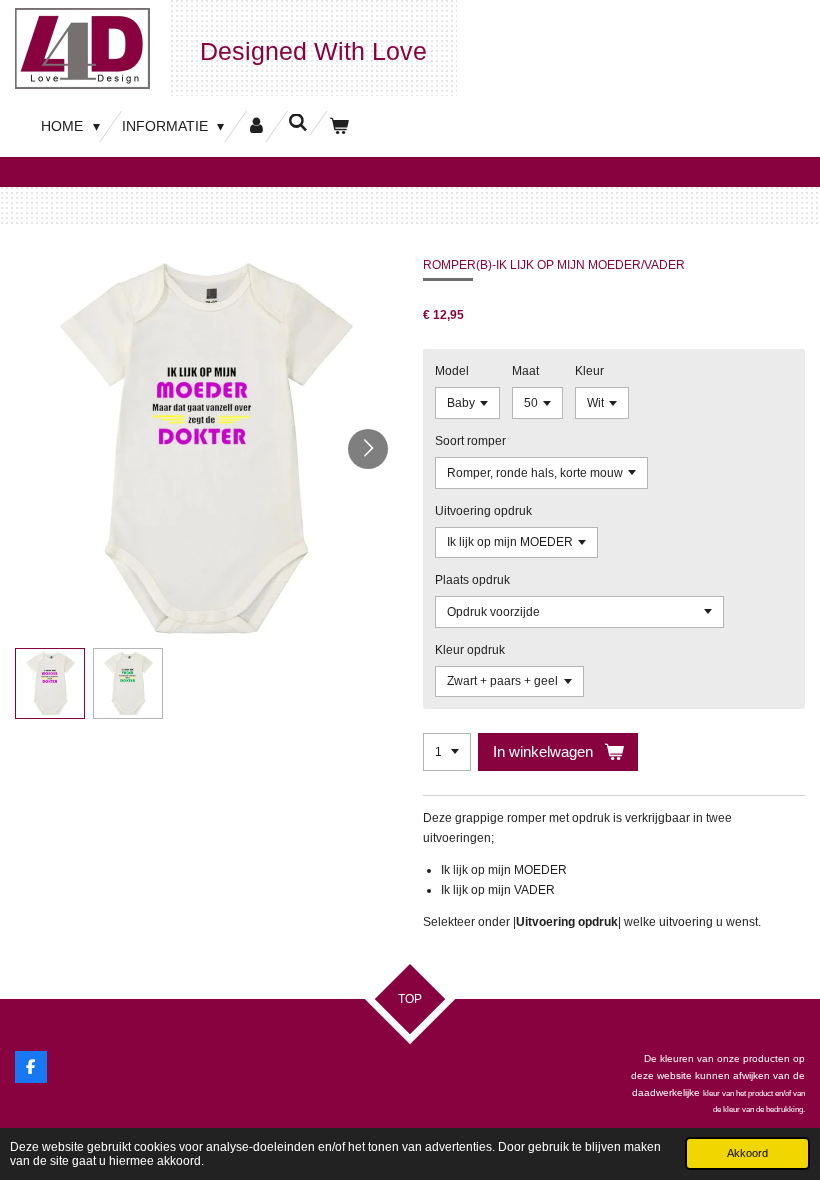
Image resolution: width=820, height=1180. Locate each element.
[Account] (256, 126)
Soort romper (470, 441)
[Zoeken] (298, 123)
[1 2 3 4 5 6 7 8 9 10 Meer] (447, 752)
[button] (50, 683)
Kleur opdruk (470, 650)
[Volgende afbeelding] (368, 449)
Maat (525, 371)
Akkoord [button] (747, 1153)
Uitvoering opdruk (483, 511)
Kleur (589, 371)
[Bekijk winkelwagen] (339, 126)
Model (452, 371)
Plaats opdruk (472, 580)
